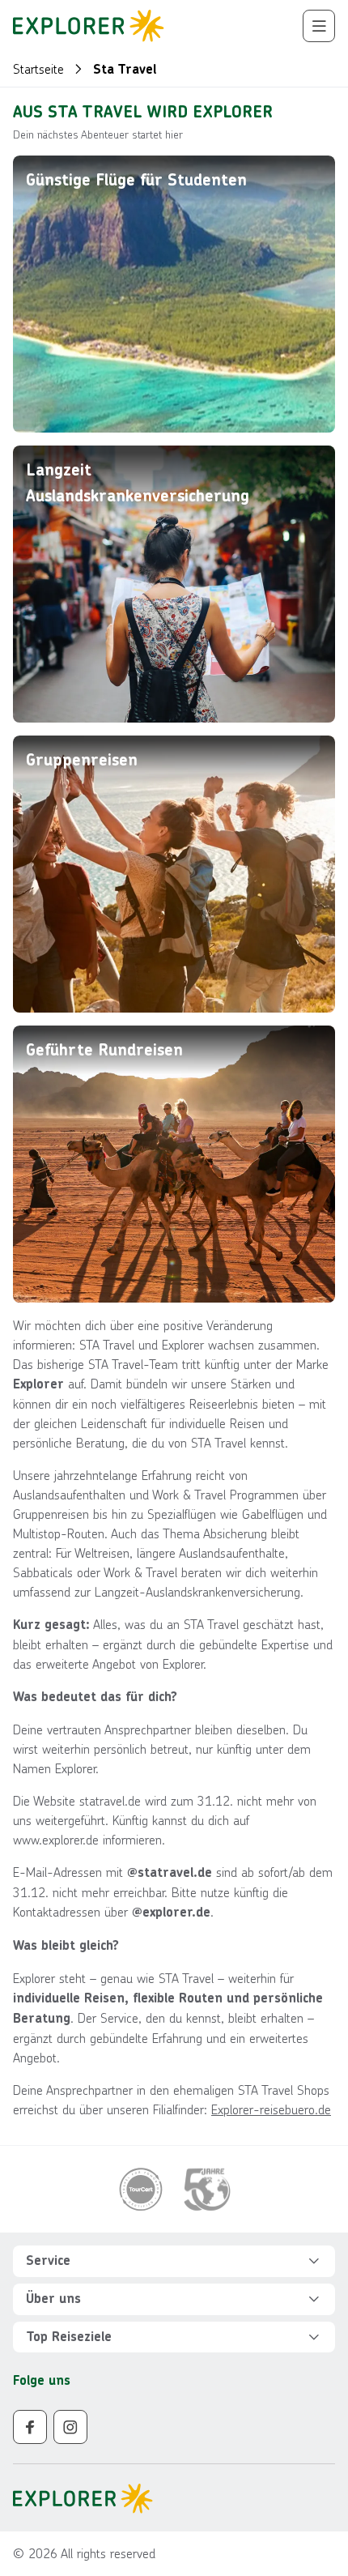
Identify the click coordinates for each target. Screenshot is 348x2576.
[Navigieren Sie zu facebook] (30, 2427)
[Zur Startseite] (89, 26)
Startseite (38, 68)
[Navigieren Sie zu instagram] (70, 2427)
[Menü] (319, 26)
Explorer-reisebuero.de (271, 2109)
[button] (174, 2261)
